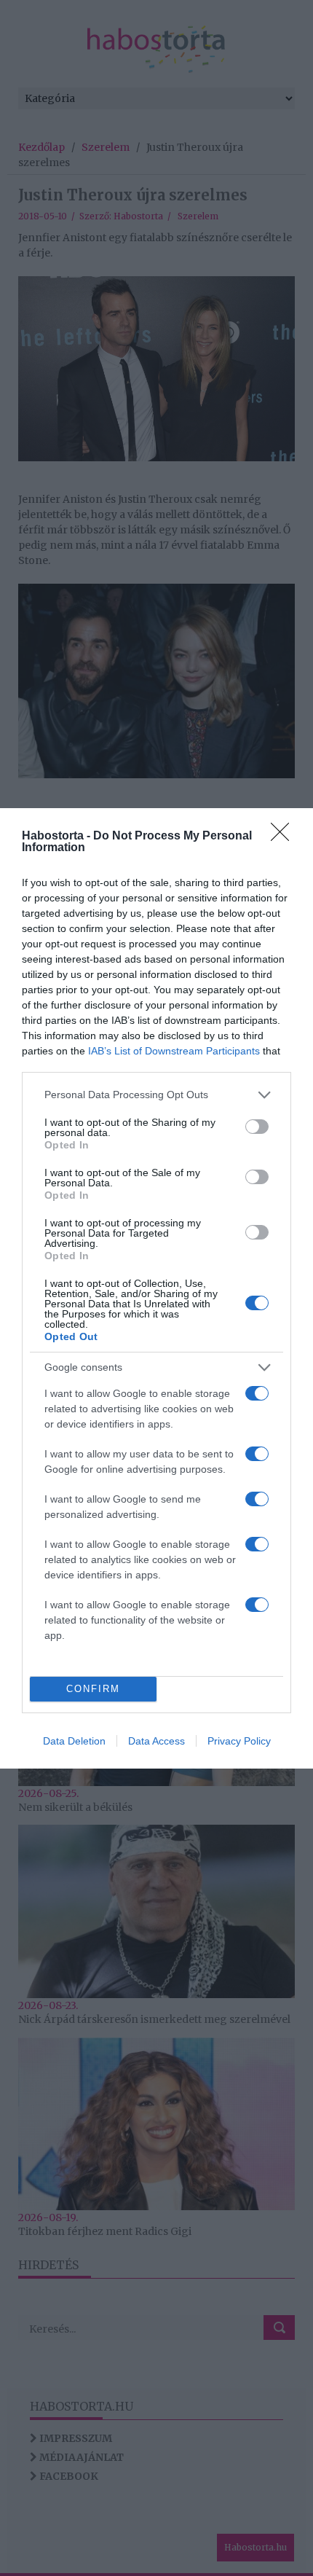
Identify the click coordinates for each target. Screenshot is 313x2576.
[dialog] (156, 1288)
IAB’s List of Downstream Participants (174, 1051)
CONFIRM (93, 1689)
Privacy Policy (239, 1741)
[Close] (285, 837)
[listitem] (156, 1095)
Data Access (156, 1741)
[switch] (257, 1127)
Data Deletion (74, 1741)
